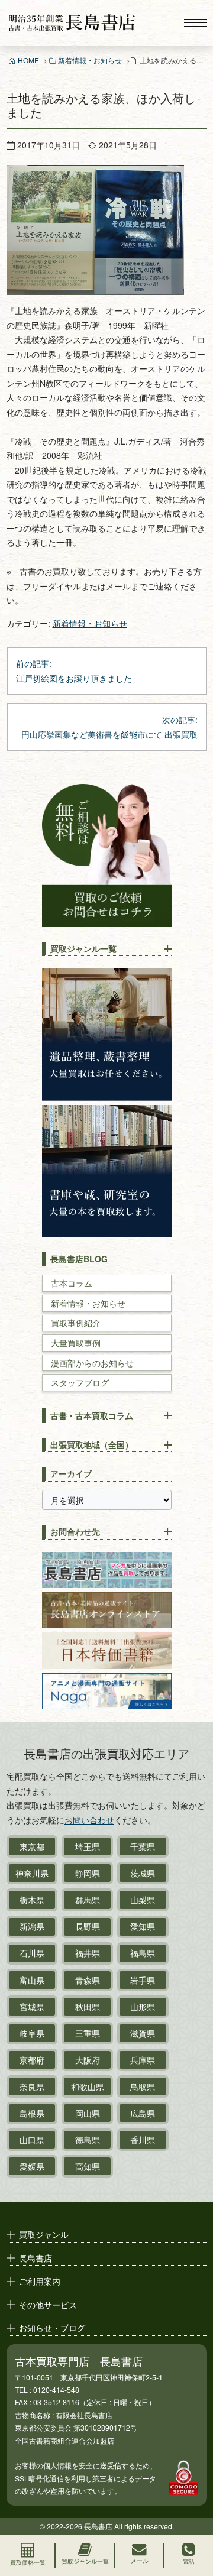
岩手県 (143, 1980)
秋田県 (88, 2007)
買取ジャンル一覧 (83, 948)
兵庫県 (143, 2060)
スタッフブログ (80, 1383)
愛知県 (143, 1926)
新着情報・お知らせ (90, 60)
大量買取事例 (76, 1343)
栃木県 (32, 1900)
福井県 (88, 1953)
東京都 (32, 1846)
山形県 (143, 2007)
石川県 (32, 1953)
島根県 (32, 2113)
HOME (28, 60)
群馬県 (88, 1900)
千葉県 (143, 1846)
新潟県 (32, 1926)
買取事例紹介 (76, 1323)
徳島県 (88, 2140)
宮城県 (32, 2007)
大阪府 (88, 2060)
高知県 (88, 2166)
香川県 (143, 2140)
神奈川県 (32, 1873)
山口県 (32, 2140)
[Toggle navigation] (195, 23)
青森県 (88, 1980)
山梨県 (143, 1900)
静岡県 (88, 1873)
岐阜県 (32, 2033)
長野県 (88, 1926)
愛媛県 (32, 2166)
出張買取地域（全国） (92, 1444)
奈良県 (32, 2086)
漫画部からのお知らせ (92, 1363)
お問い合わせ (89, 1820)
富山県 (32, 1980)
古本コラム (72, 1283)
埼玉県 (88, 1846)
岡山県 (88, 2113)
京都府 (32, 2060)
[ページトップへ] (193, 2515)
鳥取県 (143, 2086)
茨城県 (143, 1873)
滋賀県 (143, 2033)
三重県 (88, 2033)
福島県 (143, 1953)
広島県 (143, 2113)
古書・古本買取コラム (92, 1415)
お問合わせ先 (75, 1531)
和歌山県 (88, 2086)
